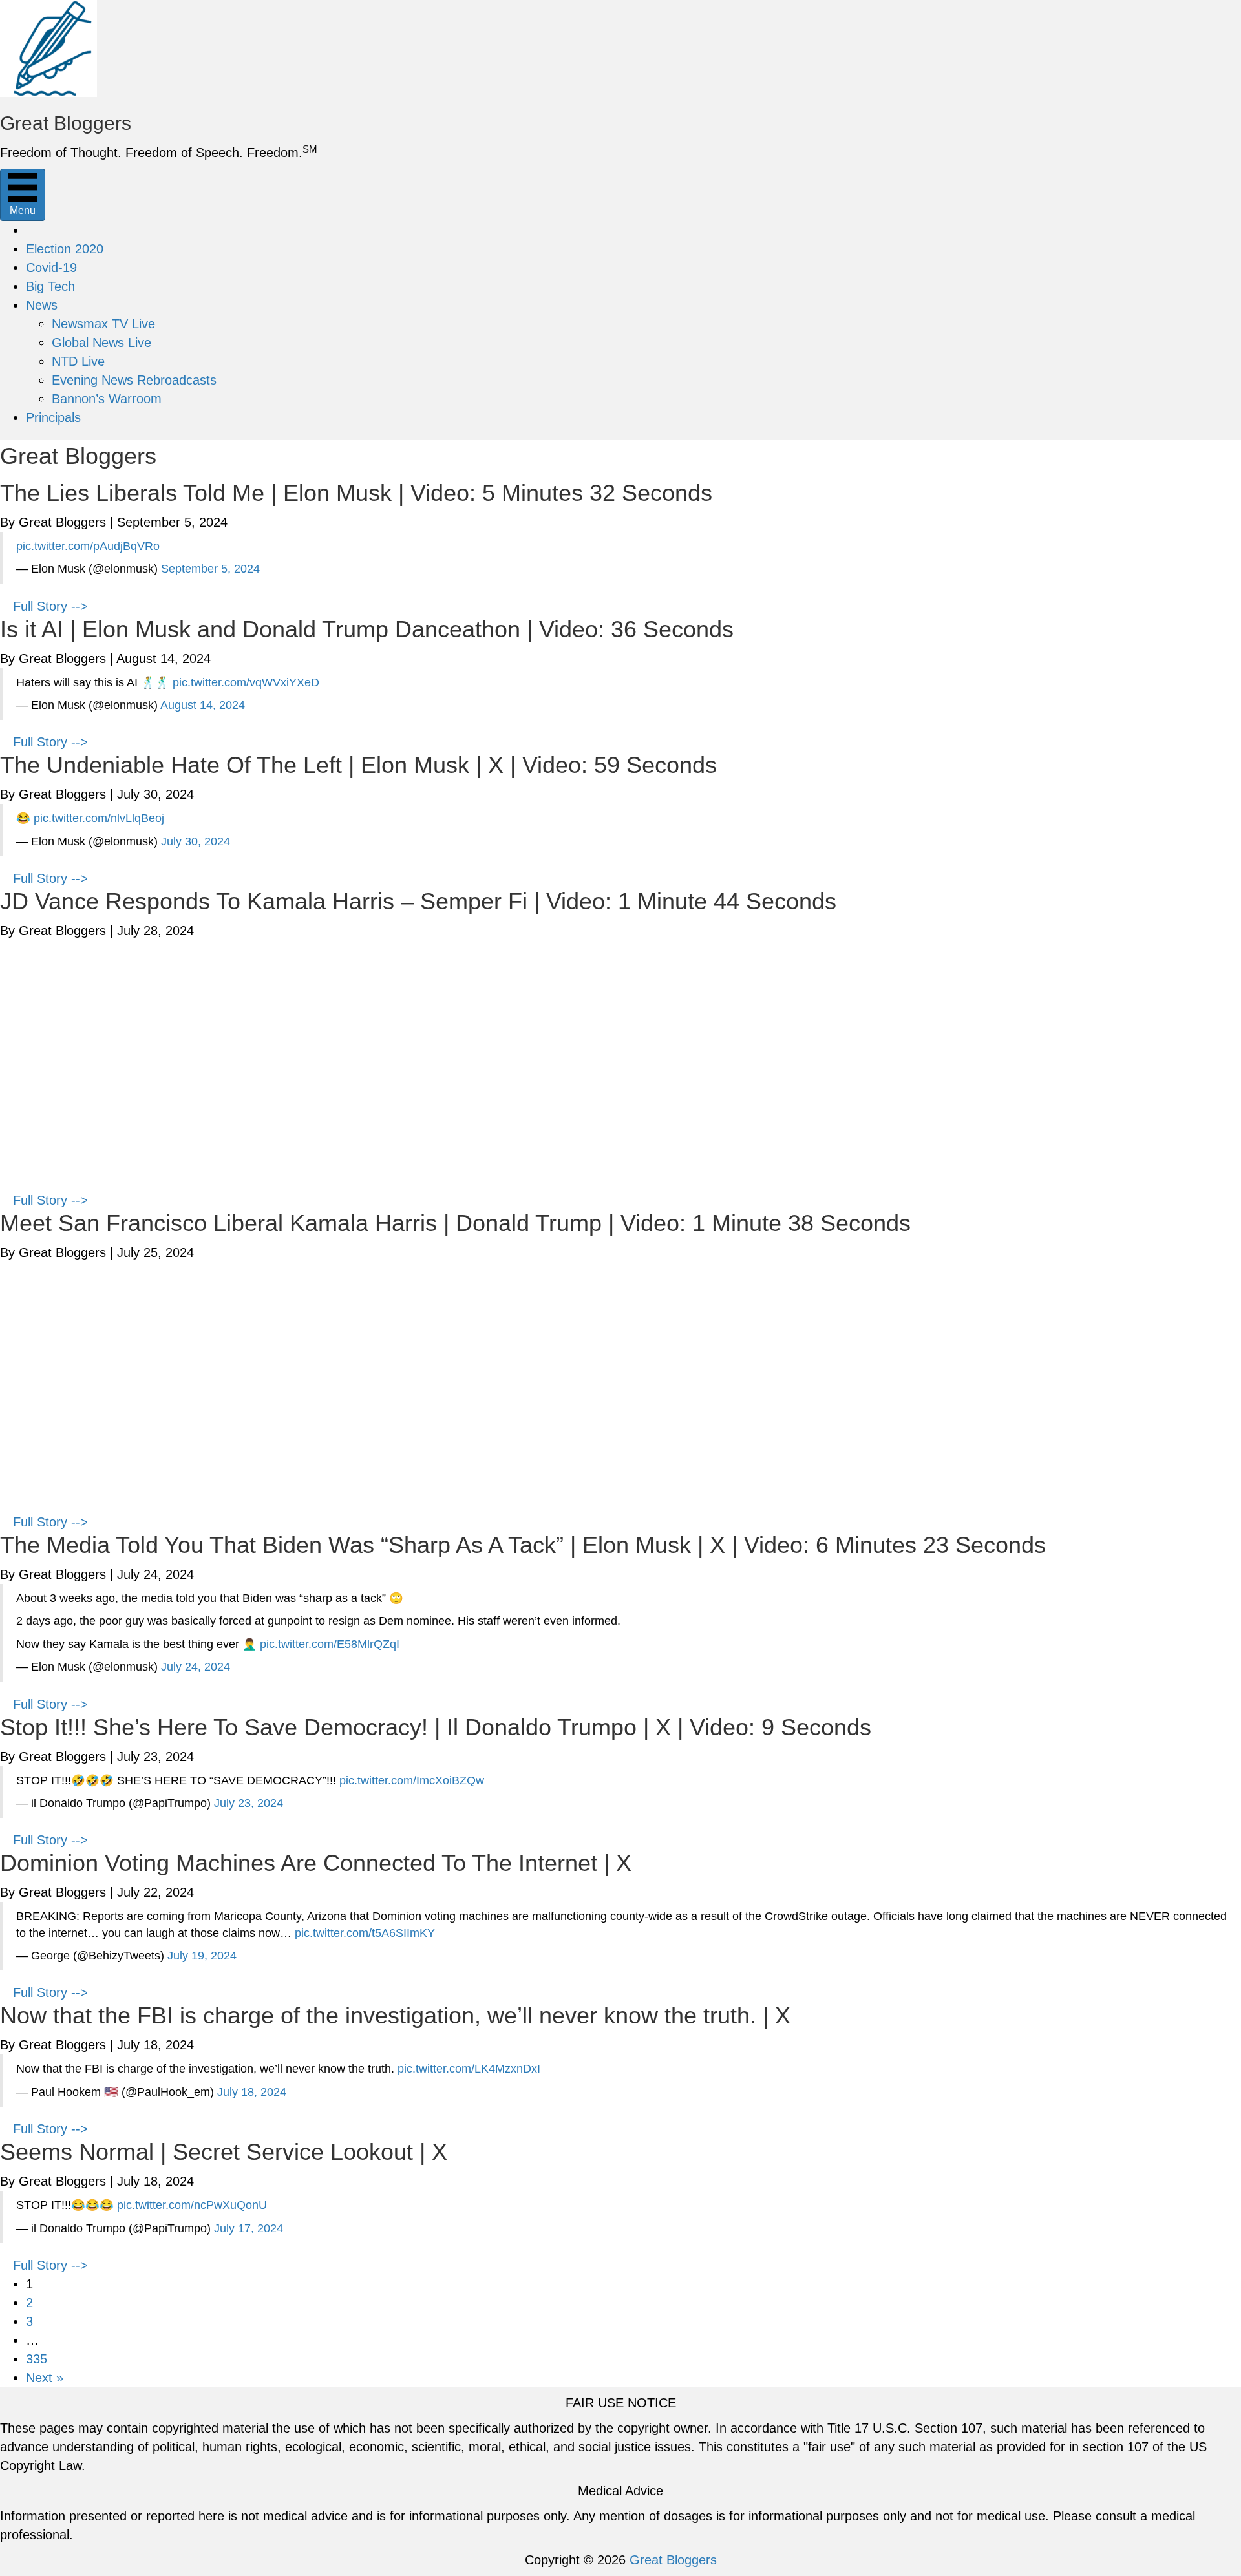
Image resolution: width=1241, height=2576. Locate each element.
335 (37, 2359)
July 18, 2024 (252, 2092)
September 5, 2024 (210, 569)
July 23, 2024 (249, 1803)
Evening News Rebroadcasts (134, 380)
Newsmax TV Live (103, 324)
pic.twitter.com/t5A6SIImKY (365, 1933)
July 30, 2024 (196, 841)
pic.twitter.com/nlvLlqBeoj (99, 818)
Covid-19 (51, 268)
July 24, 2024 (196, 1667)
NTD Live (78, 361)
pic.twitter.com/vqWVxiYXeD (246, 682)
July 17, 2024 (249, 2228)
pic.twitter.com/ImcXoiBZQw (412, 1780)
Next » (45, 2378)
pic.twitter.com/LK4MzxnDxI (469, 2069)
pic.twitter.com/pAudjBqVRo (88, 546)
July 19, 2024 (202, 1956)
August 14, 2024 (203, 705)
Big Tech (50, 286)
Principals (53, 417)
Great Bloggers (673, 2560)
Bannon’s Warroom (107, 399)
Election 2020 (65, 249)
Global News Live (101, 343)
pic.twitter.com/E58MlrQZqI (330, 1644)
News (42, 305)
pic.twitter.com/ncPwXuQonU (192, 2205)
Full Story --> (50, 606)
